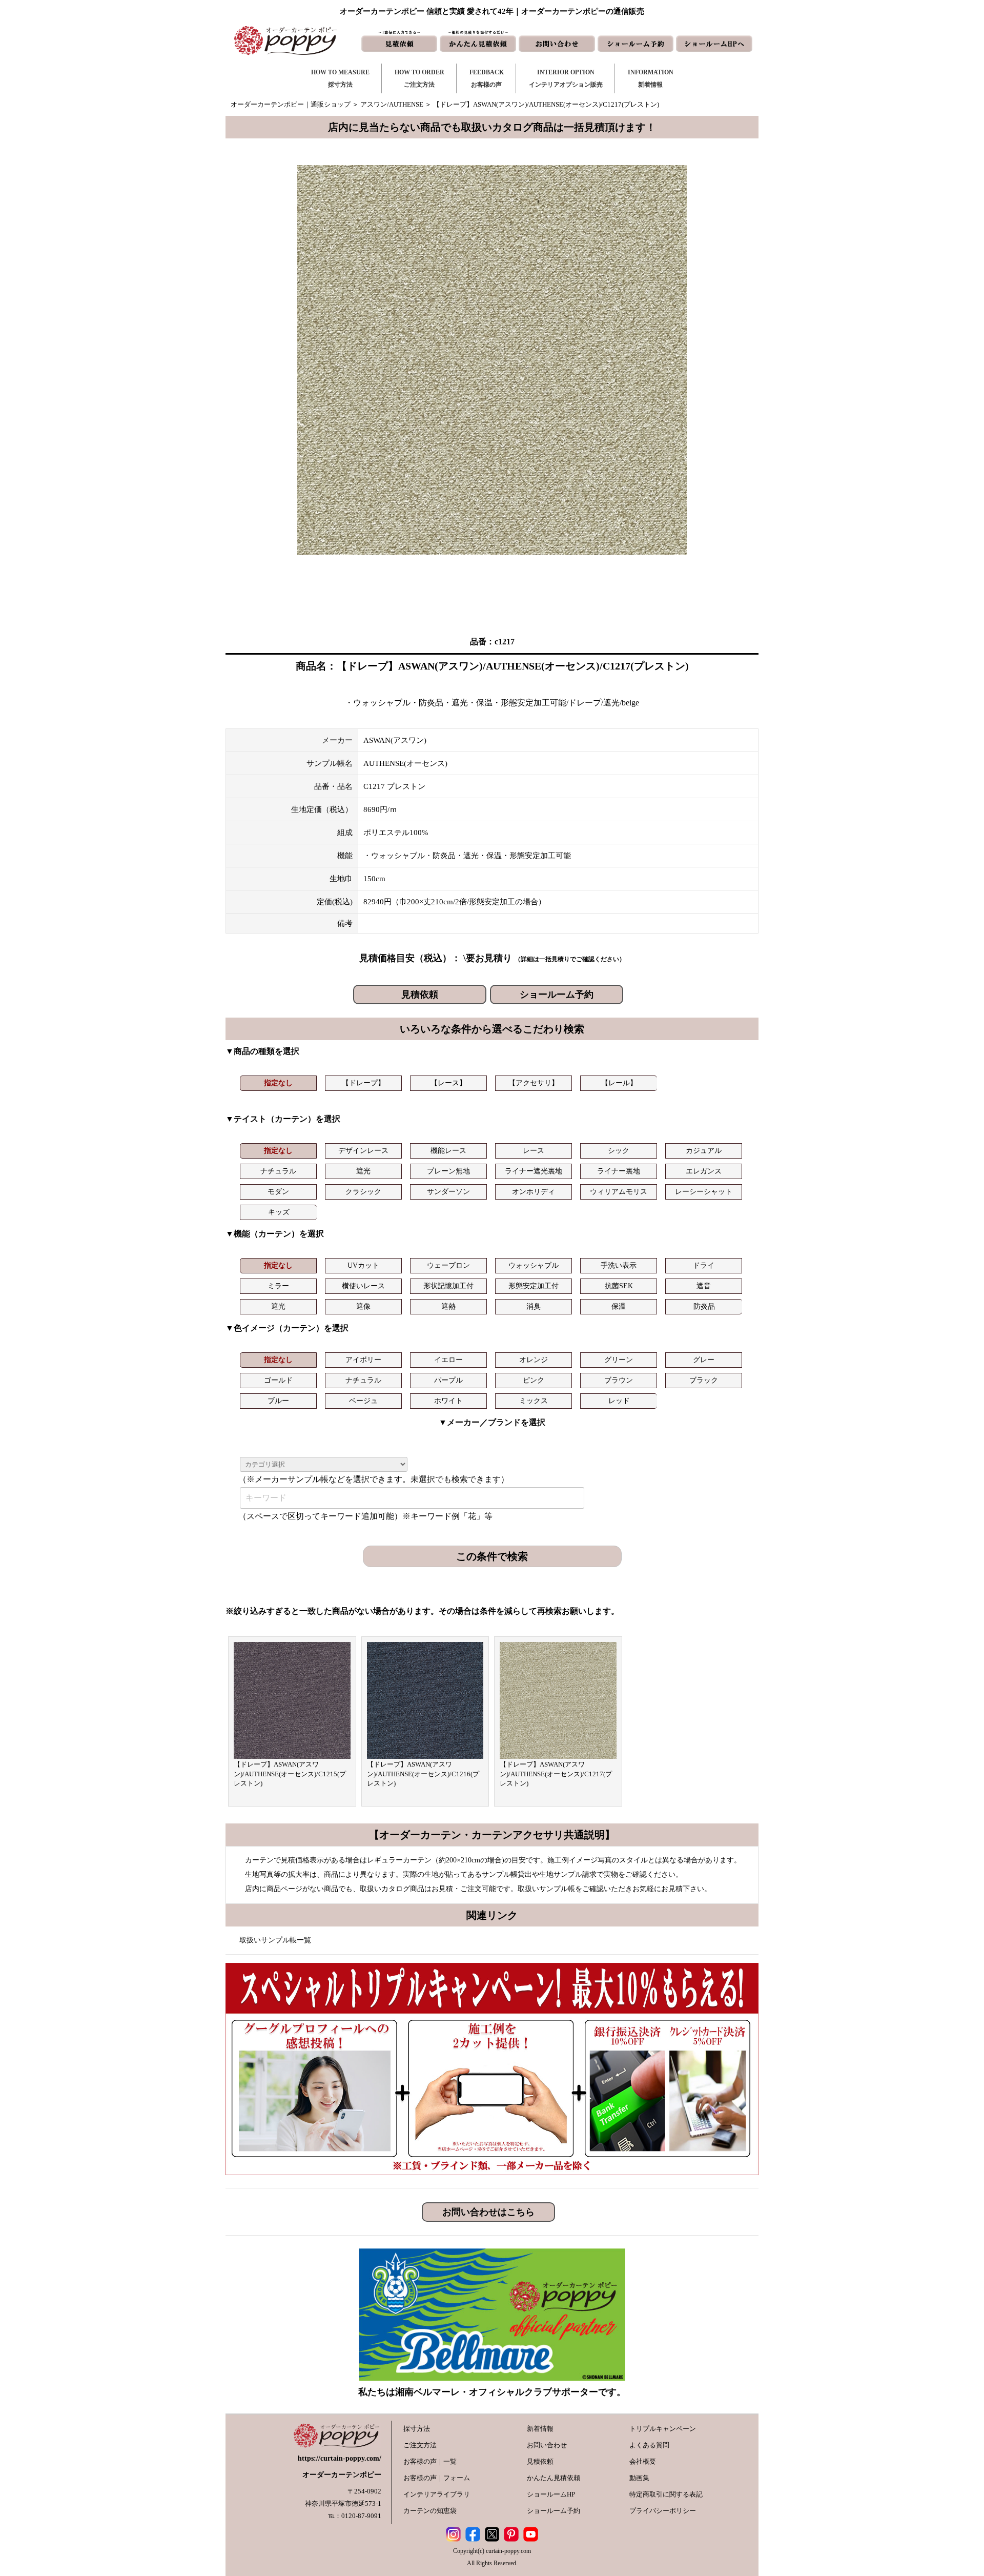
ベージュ (363, 1401)
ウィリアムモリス (619, 1192)
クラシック (363, 1192)
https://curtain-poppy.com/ (340, 2458)
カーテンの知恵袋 (430, 2511)
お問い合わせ (547, 2445)
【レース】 (448, 1083)
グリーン (619, 1360)
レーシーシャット (704, 1192)
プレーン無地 (448, 1171)
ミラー (278, 1286)
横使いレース (363, 1286)
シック (619, 1151)
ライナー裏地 (619, 1171)
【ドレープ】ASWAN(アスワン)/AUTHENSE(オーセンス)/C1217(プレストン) (556, 1774)
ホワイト (448, 1401)
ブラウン (619, 1380)
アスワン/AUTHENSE (392, 104)
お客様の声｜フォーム (437, 2478)
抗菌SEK (619, 1286)
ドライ (704, 1265)
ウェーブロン (448, 1265)
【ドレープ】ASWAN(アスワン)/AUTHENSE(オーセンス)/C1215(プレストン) (290, 1774)
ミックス (534, 1401)
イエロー (448, 1360)
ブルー (278, 1401)
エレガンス (704, 1171)
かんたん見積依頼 (553, 2478)
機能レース (448, 1151)
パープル (448, 1380)
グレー (704, 1360)
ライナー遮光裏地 (534, 1171)
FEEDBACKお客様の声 (487, 78)
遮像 (363, 1306)
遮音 (704, 1286)
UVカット (363, 1265)
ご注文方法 (420, 2445)
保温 (619, 1306)
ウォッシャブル (534, 1265)
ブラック (704, 1380)
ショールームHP (551, 2494)
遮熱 (448, 1306)
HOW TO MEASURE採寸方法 (340, 78)
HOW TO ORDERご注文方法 (419, 78)
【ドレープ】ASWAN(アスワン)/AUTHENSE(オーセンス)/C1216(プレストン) (423, 1774)
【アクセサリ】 (534, 1083)
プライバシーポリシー (663, 2511)
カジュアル (704, 1151)
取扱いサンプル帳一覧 (275, 1940)
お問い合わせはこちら (488, 2212)
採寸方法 (417, 2429)
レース (534, 1151)
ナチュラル (278, 1171)
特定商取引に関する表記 (666, 2494)
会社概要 (643, 2461)
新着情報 (540, 2429)
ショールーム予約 (557, 995)
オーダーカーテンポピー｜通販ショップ (291, 104)
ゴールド (278, 1380)
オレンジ (534, 1360)
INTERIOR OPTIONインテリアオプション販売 (566, 78)
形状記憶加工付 (448, 1286)
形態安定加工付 (534, 1286)
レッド (619, 1401)
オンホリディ (534, 1192)
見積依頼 (420, 995)
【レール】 (619, 1083)
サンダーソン (448, 1192)
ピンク (534, 1380)
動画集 (639, 2478)
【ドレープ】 (363, 1083)
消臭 (534, 1306)
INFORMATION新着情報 (651, 78)
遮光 (363, 1171)
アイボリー (363, 1360)
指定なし (278, 1083)
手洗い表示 (619, 1265)
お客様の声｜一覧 (430, 2461)
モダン (278, 1192)
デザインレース (363, 1151)
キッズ (279, 1212)
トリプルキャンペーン (663, 2429)
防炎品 (704, 1306)
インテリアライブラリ (437, 2494)
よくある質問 (649, 2445)
